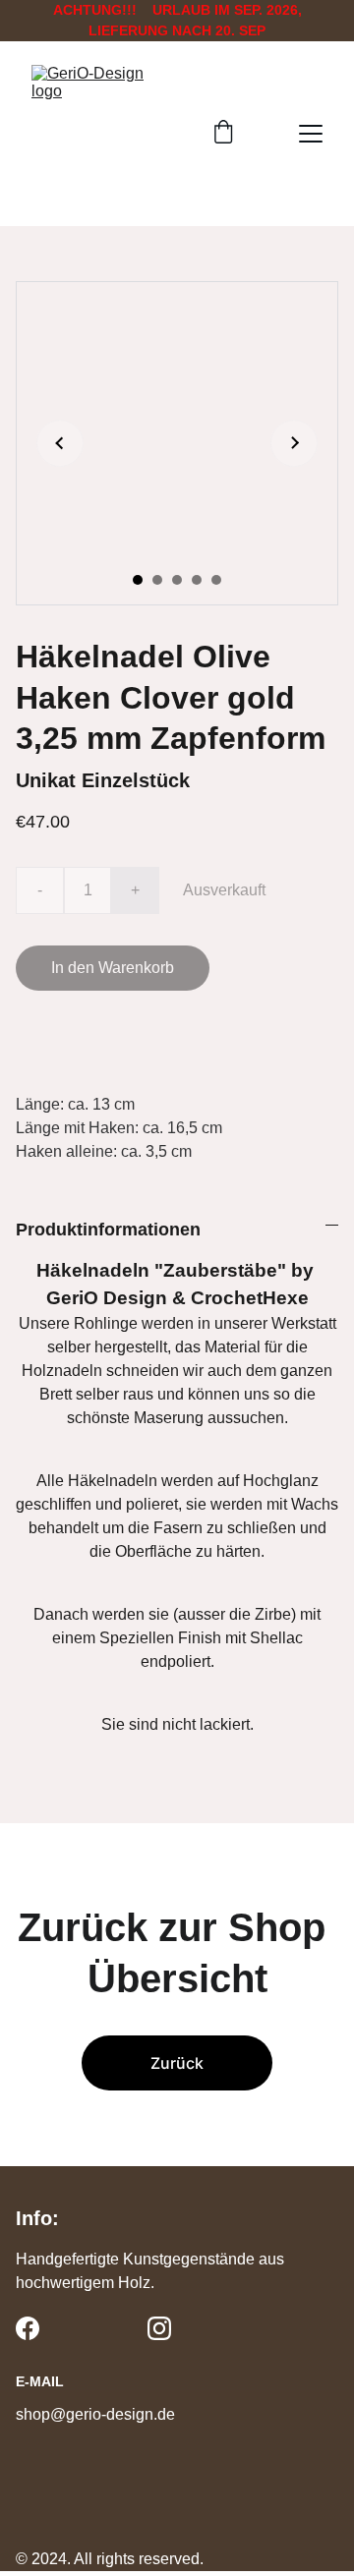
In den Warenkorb (113, 968)
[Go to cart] (223, 134)
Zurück (177, 2063)
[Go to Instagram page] (159, 2328)
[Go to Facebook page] (28, 2328)
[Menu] (311, 134)
